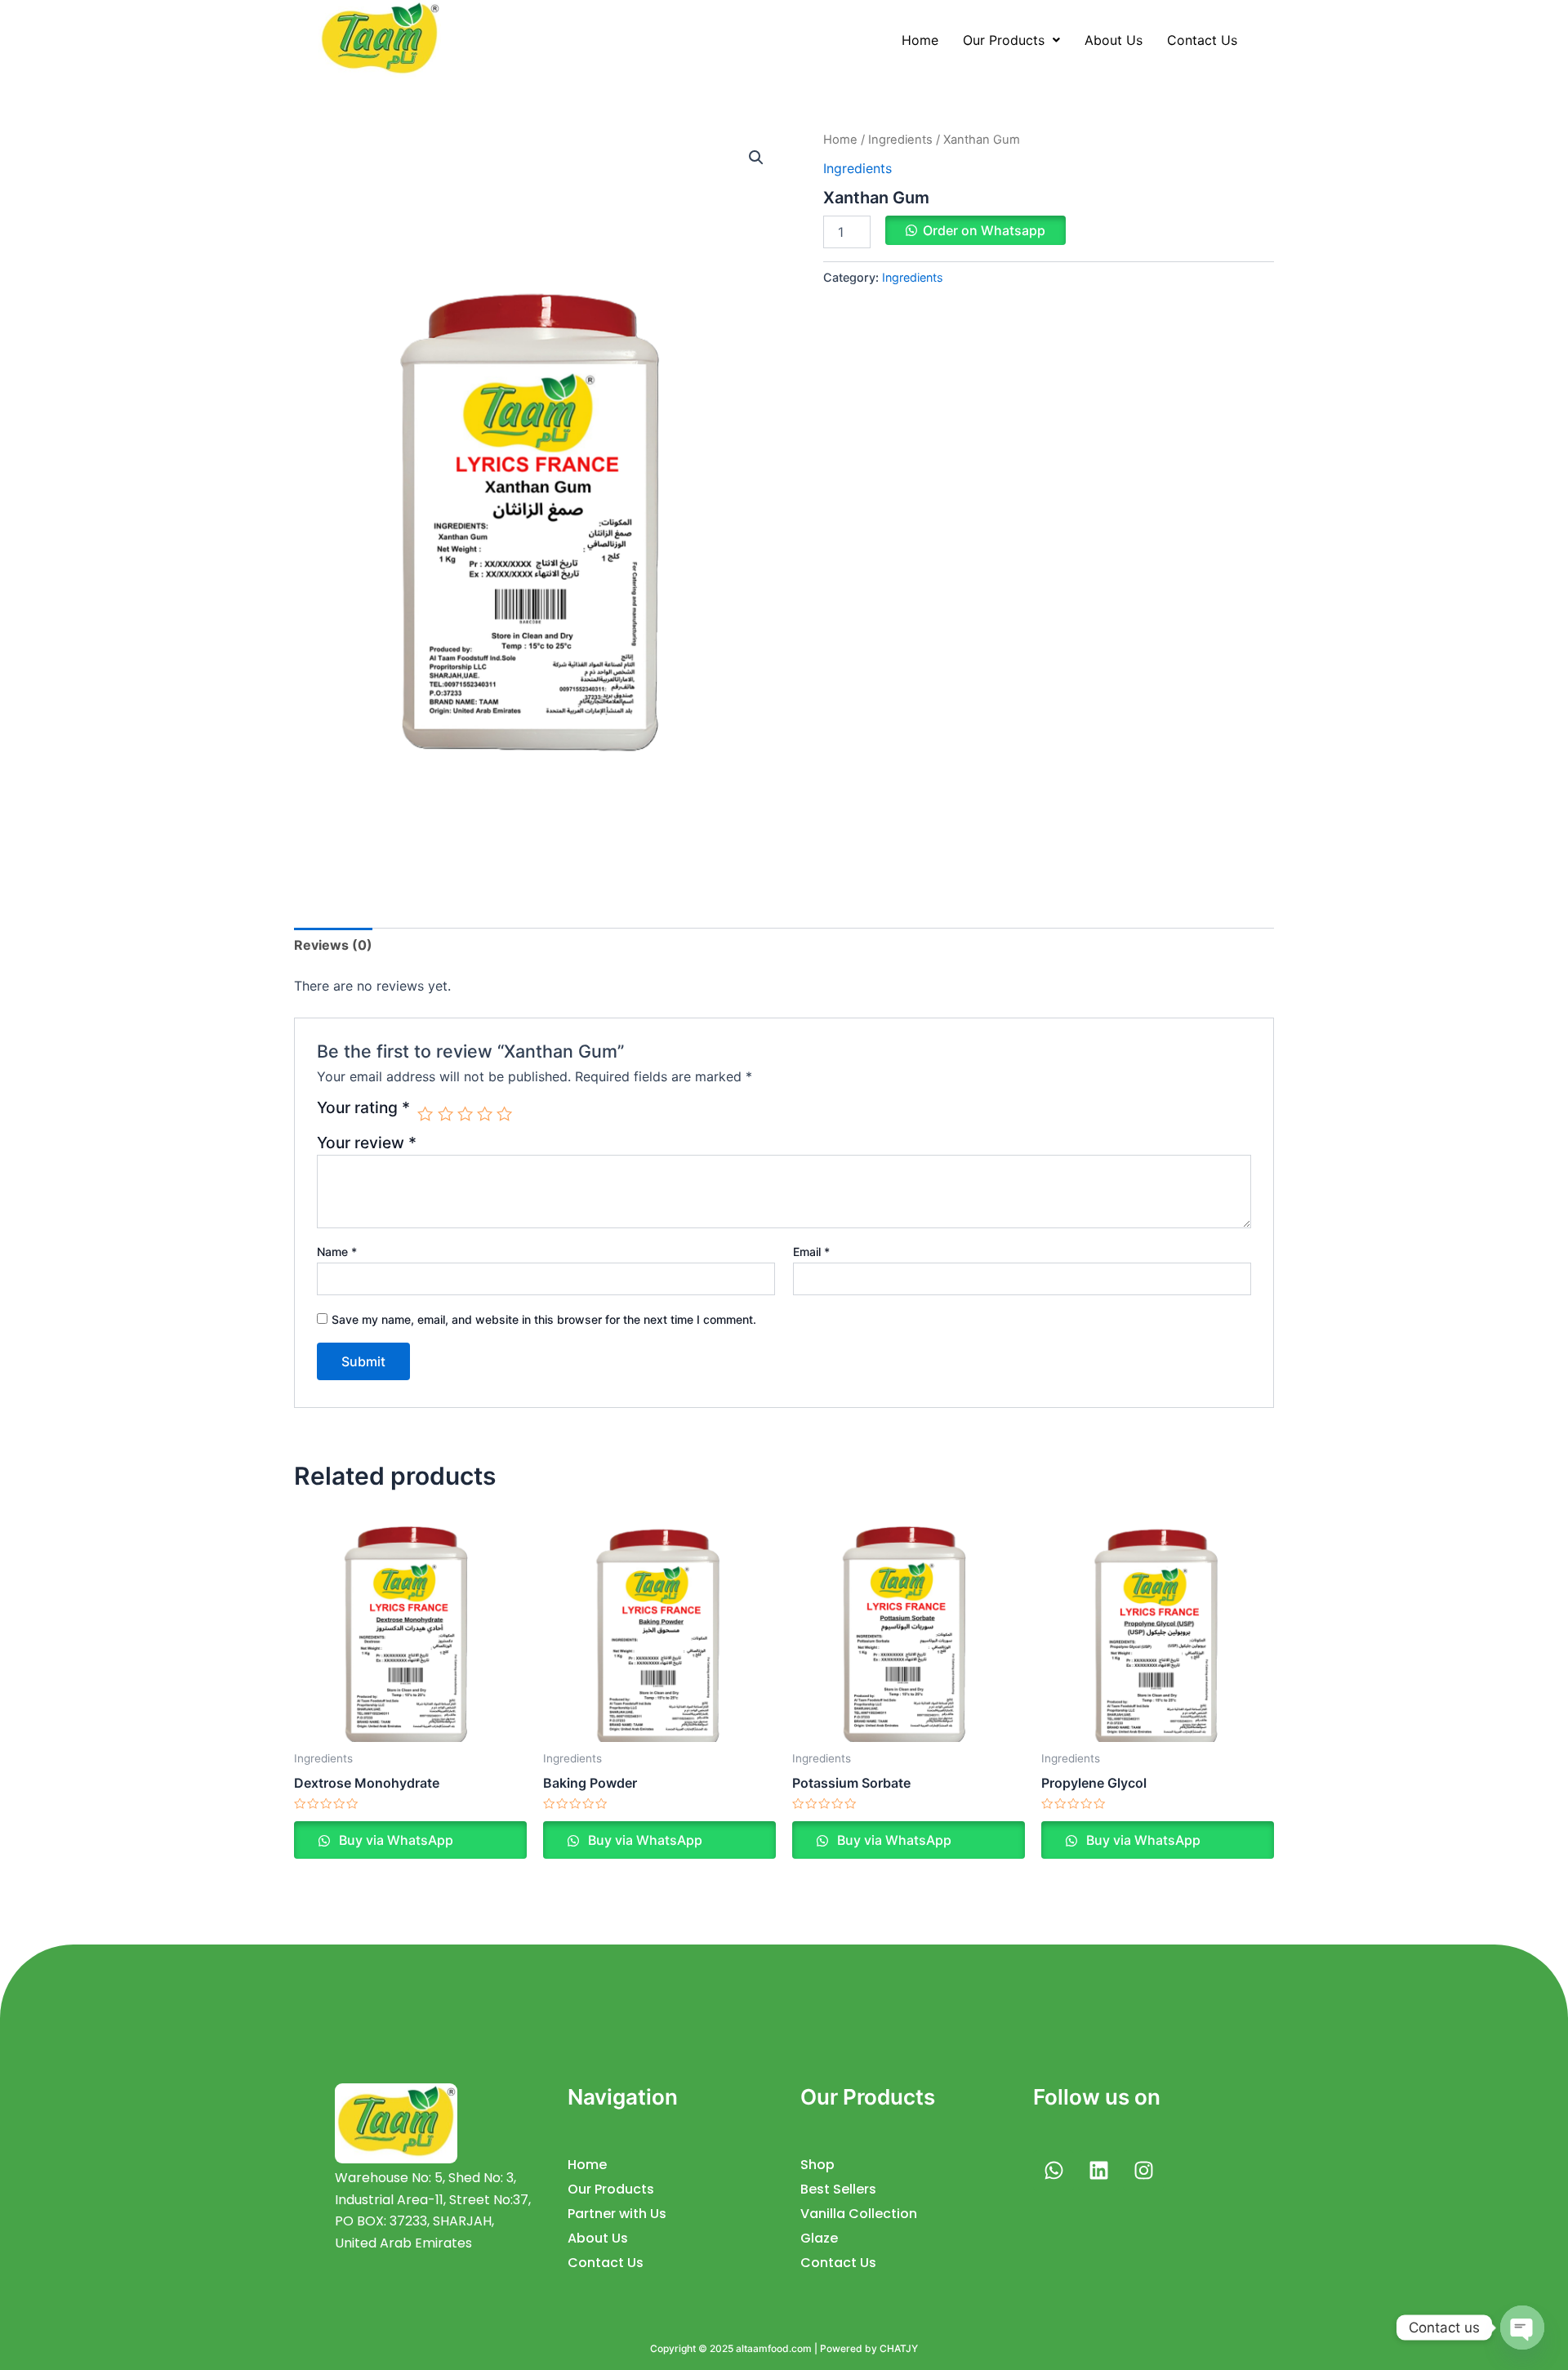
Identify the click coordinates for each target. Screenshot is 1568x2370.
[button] (1011, 40)
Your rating (363, 1108)
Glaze (819, 2238)
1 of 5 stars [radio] (425, 1114)
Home (920, 40)
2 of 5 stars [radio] (445, 1114)
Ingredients (900, 140)
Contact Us (1202, 40)
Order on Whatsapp (984, 230)
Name (337, 1252)
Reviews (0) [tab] (333, 945)
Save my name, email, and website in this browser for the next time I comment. (544, 1319)
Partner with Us (617, 2214)
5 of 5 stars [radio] (504, 1114)
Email (811, 1252)
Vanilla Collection (859, 2214)
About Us (1114, 40)
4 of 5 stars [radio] (485, 1114)
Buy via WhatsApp (394, 1840)
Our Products (1004, 40)
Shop (817, 2165)
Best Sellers (838, 2189)
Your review (367, 1143)
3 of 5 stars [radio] (465, 1114)
